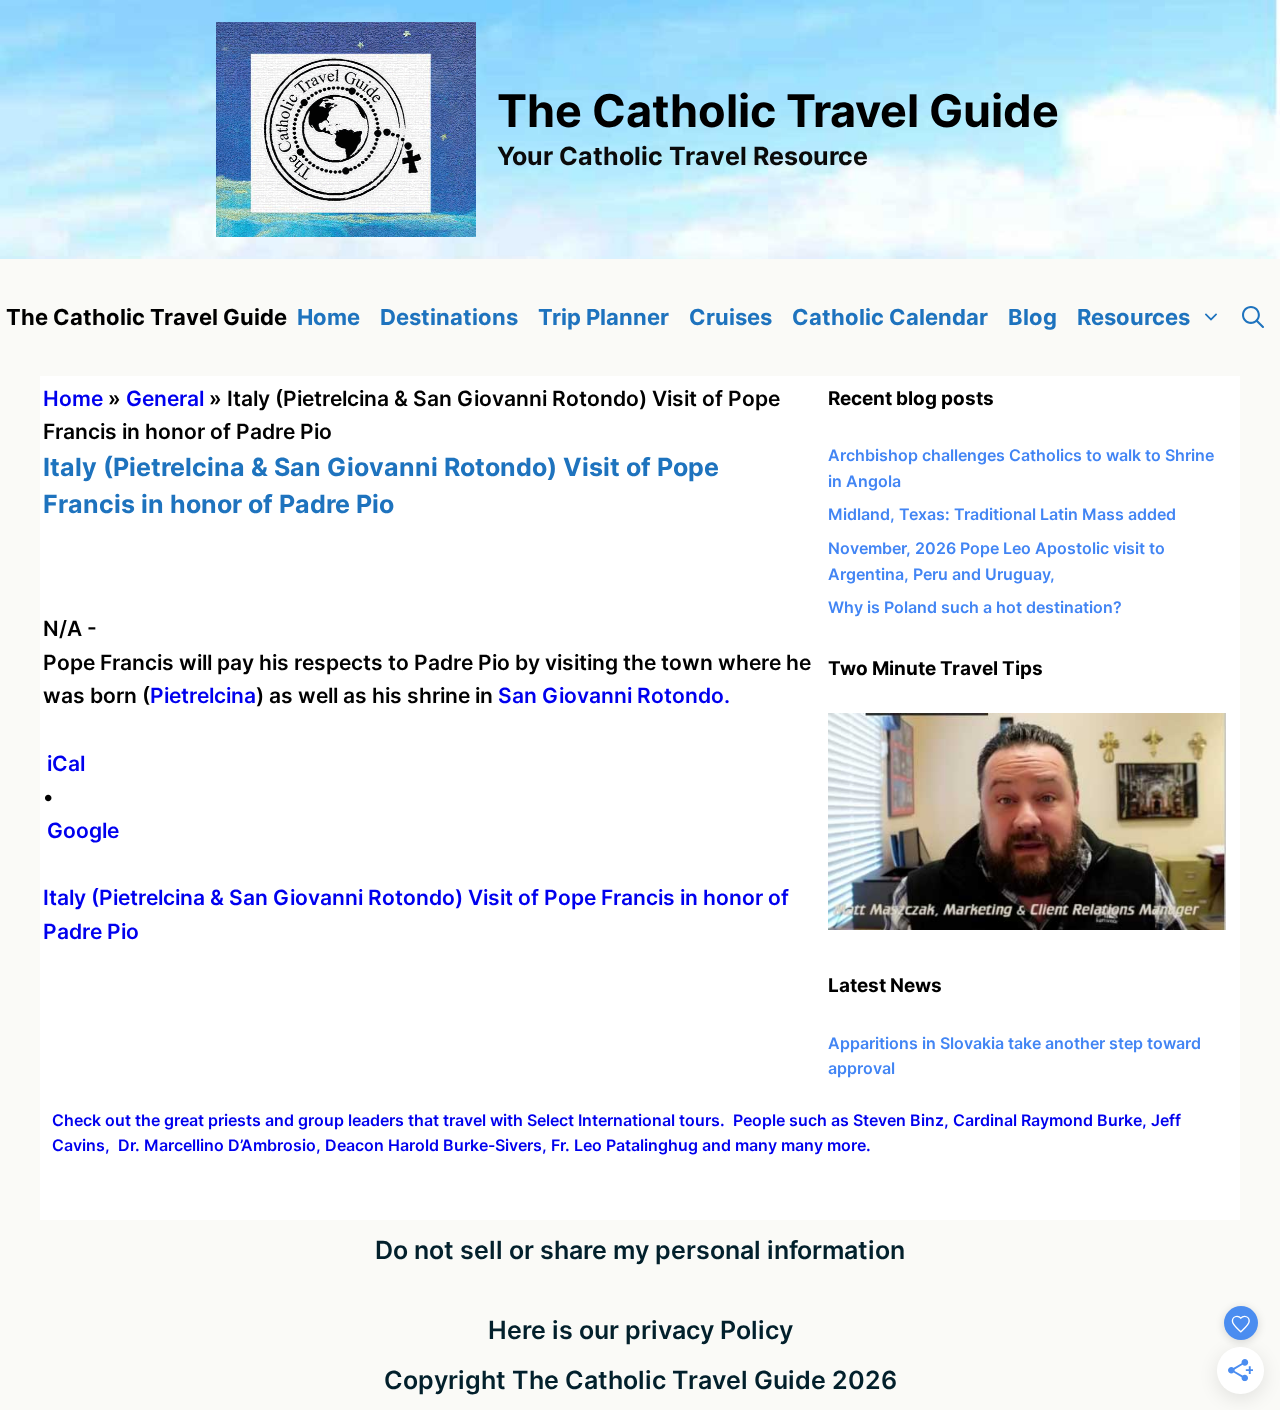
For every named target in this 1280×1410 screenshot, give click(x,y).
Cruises (730, 317)
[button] (1253, 317)
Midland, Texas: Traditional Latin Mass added (1002, 514)
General (165, 398)
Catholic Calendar (890, 317)
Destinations (449, 317)
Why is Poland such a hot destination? (975, 607)
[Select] (1027, 924)
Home (328, 317)
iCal (66, 763)
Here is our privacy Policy (640, 1330)
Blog (1032, 317)
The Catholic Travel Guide (778, 110)
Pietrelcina (203, 695)
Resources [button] (1133, 317)
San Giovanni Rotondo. (614, 695)
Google (83, 830)
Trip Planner (603, 317)
